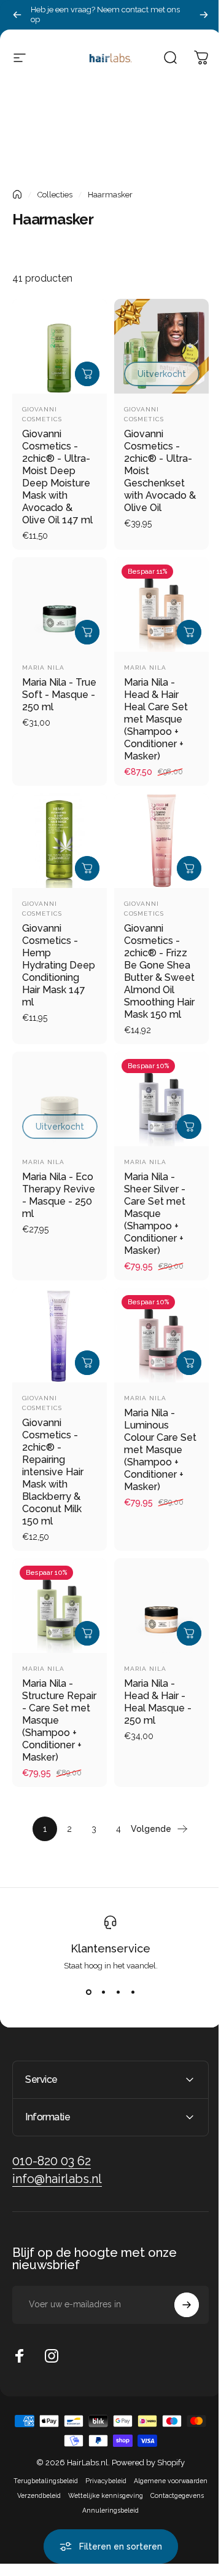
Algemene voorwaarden (80, 2505)
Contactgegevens (147, 2519)
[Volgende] (204, 15)
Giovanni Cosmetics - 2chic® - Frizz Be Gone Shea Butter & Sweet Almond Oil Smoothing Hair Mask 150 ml (159, 971)
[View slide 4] (133, 1992)
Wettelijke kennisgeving (76, 2519)
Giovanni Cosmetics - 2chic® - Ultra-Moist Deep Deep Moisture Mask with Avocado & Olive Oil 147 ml (57, 477)
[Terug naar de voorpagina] (17, 194)
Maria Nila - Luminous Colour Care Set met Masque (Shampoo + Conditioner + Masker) (160, 1450)
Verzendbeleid (146, 2505)
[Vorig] (17, 15)
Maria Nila (43, 668)
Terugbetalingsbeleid (82, 2490)
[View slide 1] (88, 1992)
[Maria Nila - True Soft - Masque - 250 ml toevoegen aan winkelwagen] (87, 632)
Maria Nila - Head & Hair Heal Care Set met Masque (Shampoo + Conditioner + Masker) (156, 719)
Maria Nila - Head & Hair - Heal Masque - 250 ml (158, 1702)
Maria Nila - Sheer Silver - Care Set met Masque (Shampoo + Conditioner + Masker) (155, 1214)
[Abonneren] (177, 2314)
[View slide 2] (103, 1992)
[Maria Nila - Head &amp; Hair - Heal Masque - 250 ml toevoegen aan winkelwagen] (189, 1633)
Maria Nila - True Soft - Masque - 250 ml (59, 695)
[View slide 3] (118, 1992)
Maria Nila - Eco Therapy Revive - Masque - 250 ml (59, 1195)
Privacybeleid (142, 2490)
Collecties (55, 195)
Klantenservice (110, 1948)
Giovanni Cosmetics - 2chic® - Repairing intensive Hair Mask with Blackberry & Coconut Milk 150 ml (53, 1472)
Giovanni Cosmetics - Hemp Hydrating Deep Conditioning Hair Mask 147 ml (59, 965)
